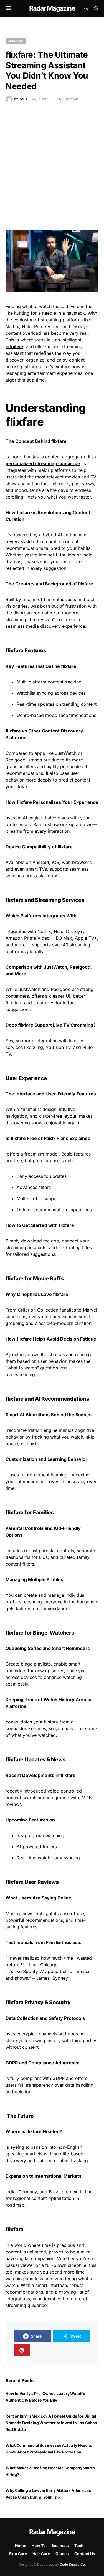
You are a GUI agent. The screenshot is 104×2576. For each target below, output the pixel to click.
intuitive (14, 346)
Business (60, 2546)
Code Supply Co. (73, 2564)
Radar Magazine (52, 8)
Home (21, 2546)
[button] (8, 8)
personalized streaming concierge (43, 463)
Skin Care (18, 2554)
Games (62, 2554)
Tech (79, 2546)
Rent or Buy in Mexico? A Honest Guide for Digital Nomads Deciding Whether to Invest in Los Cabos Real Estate (51, 2423)
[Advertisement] (52, 166)
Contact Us (85, 2554)
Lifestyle (16, 41)
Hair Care (41, 2554)
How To (39, 2546)
